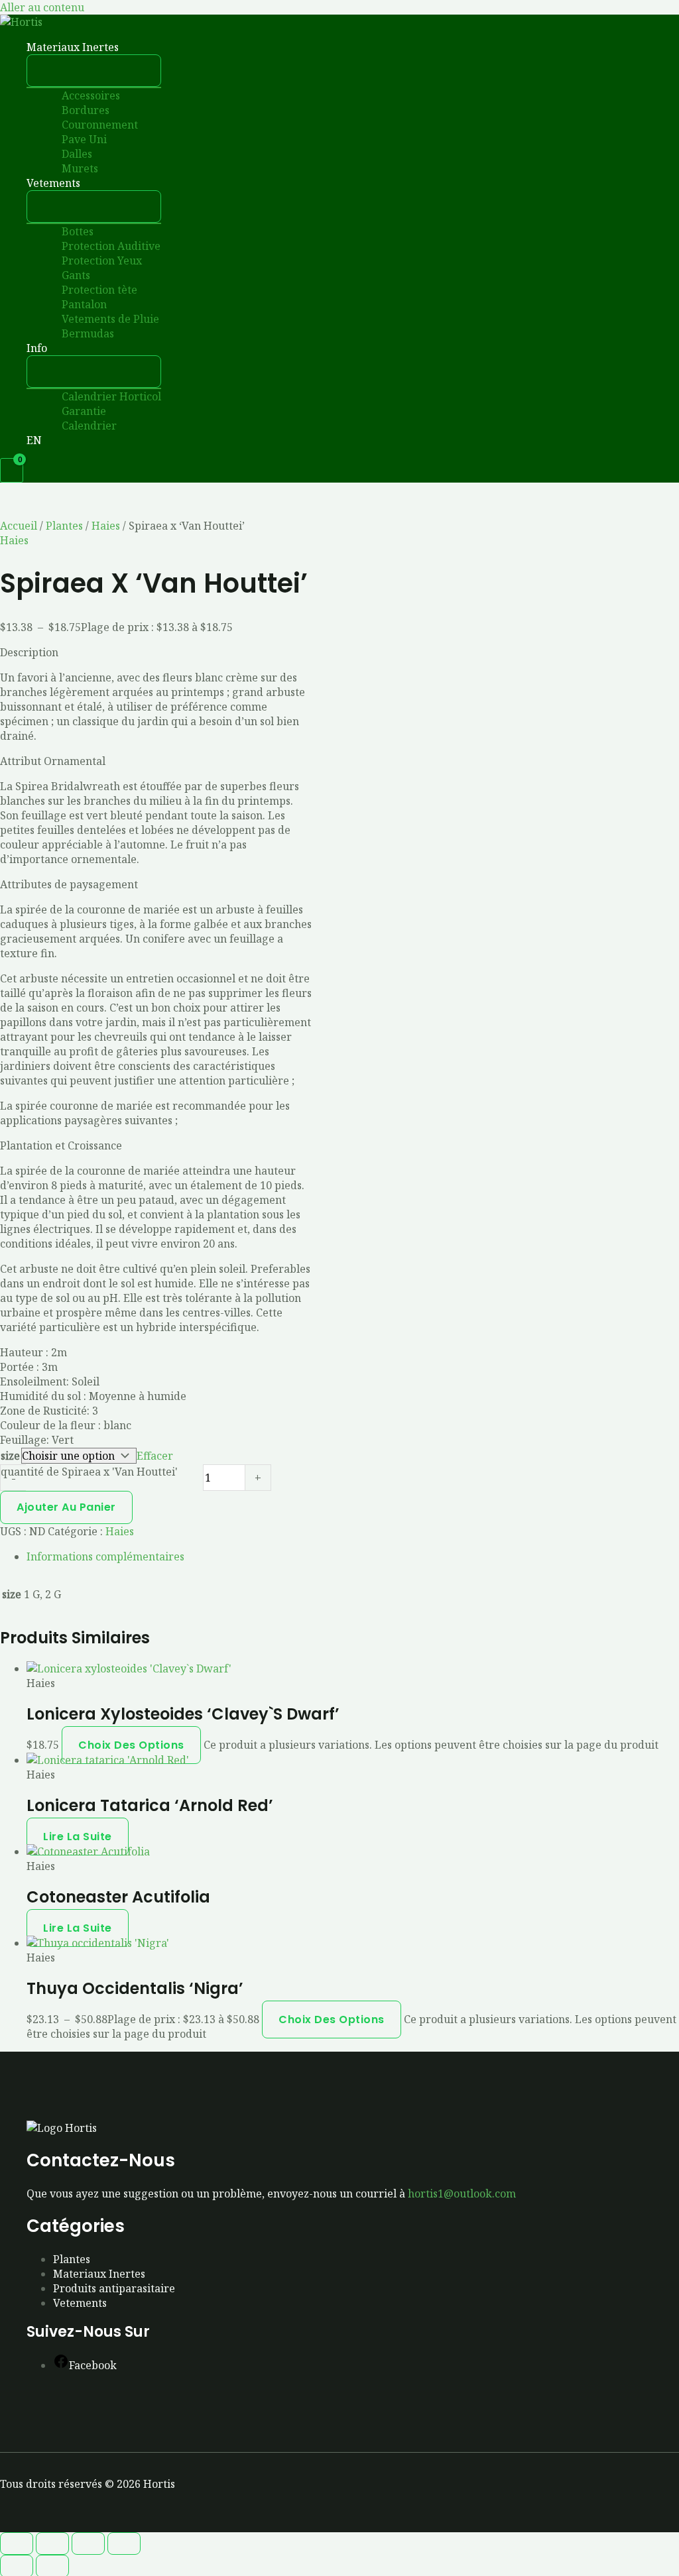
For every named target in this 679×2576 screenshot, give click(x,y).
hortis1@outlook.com (462, 2194)
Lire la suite (78, 1837)
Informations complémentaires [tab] (105, 1556)
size (10, 1456)
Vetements (80, 2303)
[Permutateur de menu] (94, 71)
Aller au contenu (42, 7)
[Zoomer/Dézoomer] (17, 2544)
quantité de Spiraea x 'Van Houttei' (89, 1472)
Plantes (64, 526)
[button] (125, 47)
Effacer (155, 1456)
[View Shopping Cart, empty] (12, 470)
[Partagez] (88, 2544)
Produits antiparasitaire (114, 2288)
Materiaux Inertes (99, 2274)
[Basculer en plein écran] (52, 2544)
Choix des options (131, 1745)
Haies (106, 526)
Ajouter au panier (66, 1507)
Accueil (19, 526)
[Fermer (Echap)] (124, 2544)
